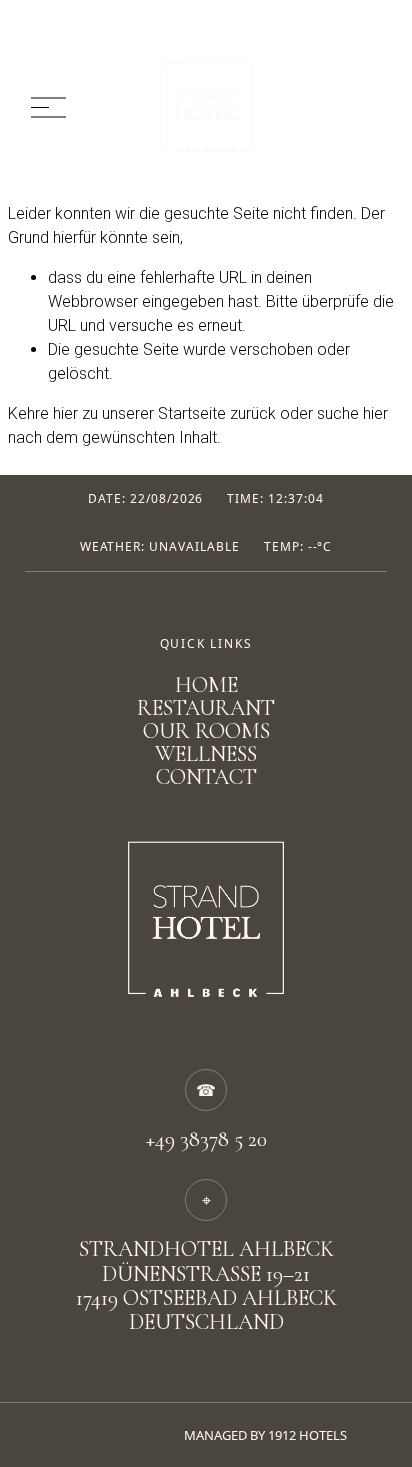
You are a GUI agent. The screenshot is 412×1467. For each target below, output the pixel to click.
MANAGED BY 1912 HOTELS (265, 1435)
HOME (206, 685)
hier (65, 413)
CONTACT (206, 777)
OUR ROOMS (206, 731)
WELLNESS (206, 754)
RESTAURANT (206, 708)
